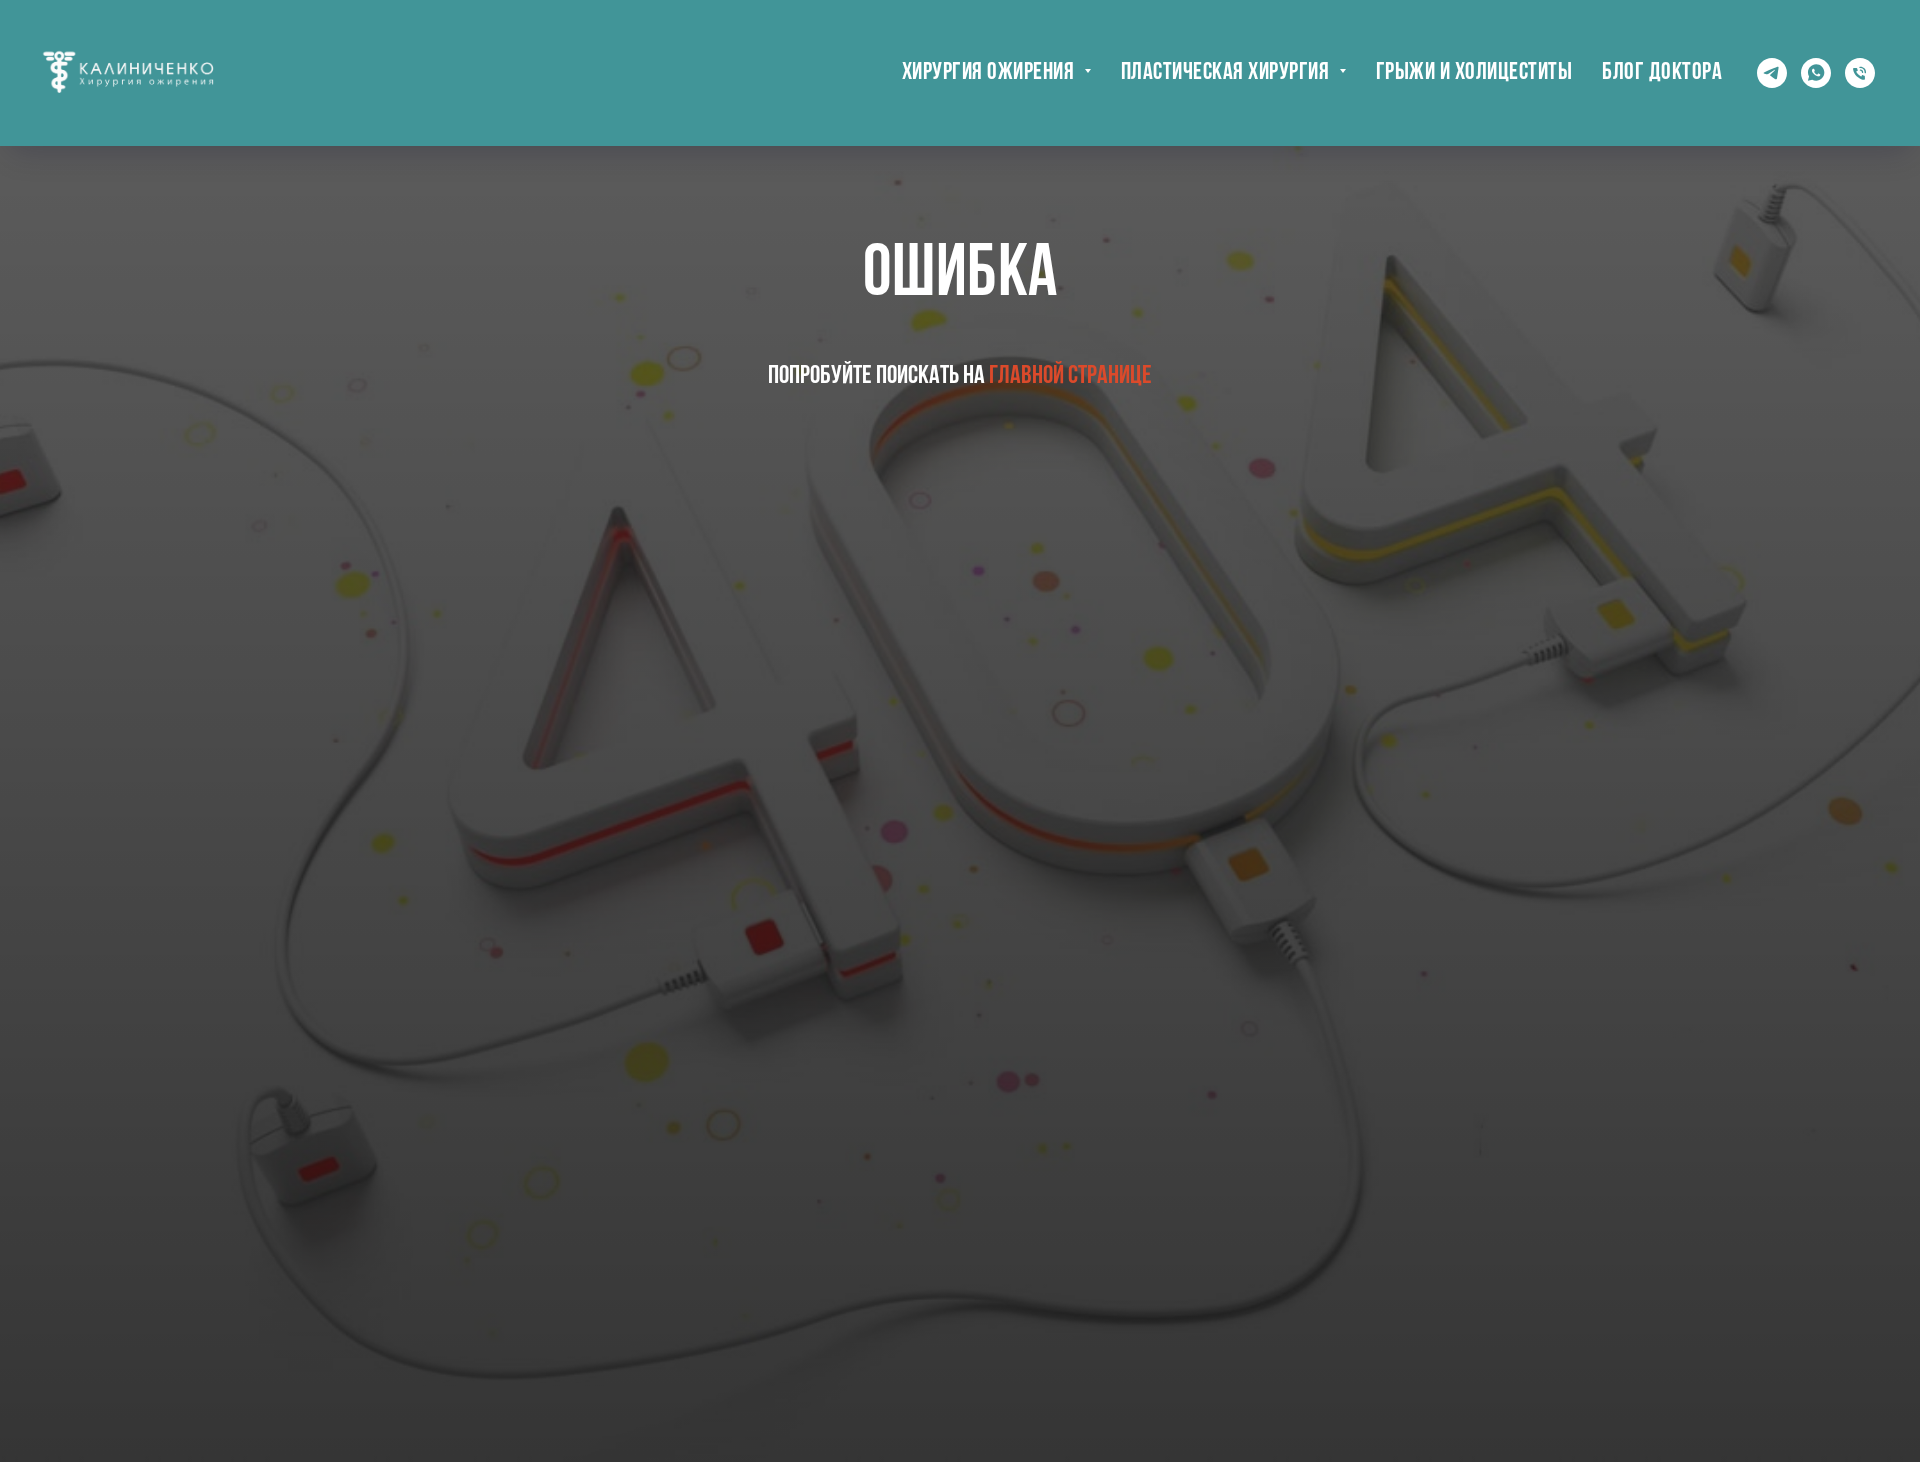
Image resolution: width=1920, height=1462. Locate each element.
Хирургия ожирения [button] (990, 73)
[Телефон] (1860, 73)
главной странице (1070, 376)
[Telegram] (1772, 73)
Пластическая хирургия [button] (1227, 73)
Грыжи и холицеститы (1474, 73)
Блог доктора (1662, 73)
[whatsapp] (1816, 73)
